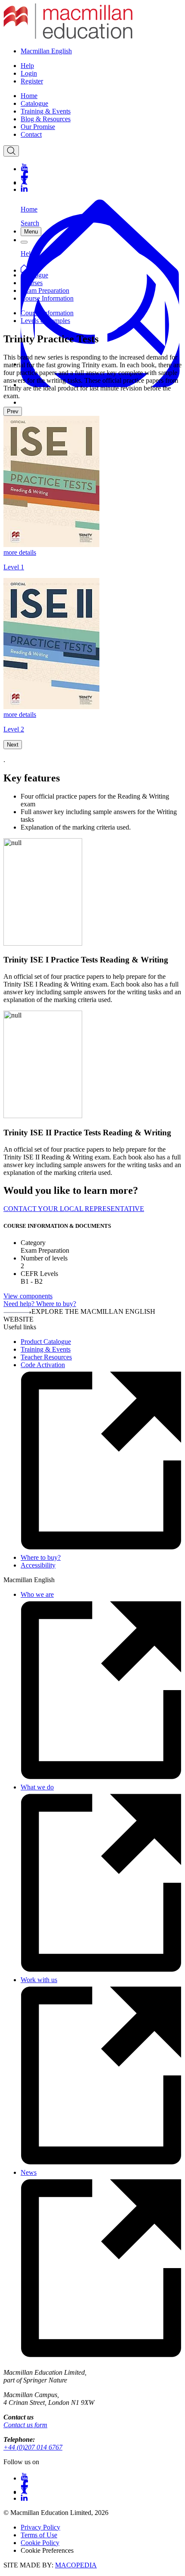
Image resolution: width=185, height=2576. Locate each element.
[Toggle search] (11, 151)
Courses (32, 283)
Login (29, 73)
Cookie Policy (40, 2543)
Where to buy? (41, 1557)
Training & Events (46, 111)
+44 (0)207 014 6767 (33, 2447)
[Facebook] (101, 174)
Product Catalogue (46, 1342)
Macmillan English (46, 51)
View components (28, 1296)
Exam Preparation (45, 290)
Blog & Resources (46, 119)
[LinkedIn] (101, 189)
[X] (101, 182)
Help (27, 66)
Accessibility (38, 1565)
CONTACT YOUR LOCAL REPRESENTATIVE (74, 1209)
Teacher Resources (46, 1357)
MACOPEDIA (76, 2565)
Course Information (47, 298)
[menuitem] (101, 96)
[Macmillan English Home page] (68, 36)
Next (13, 745)
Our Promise (38, 127)
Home (29, 96)
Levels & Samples (45, 321)
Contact (31, 134)
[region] (92, 575)
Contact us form (25, 2425)
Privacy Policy (40, 2527)
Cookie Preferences (47, 2550)
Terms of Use (39, 2535)
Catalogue (34, 103)
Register (32, 81)
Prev (13, 411)
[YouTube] (101, 167)
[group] (92, 493)
